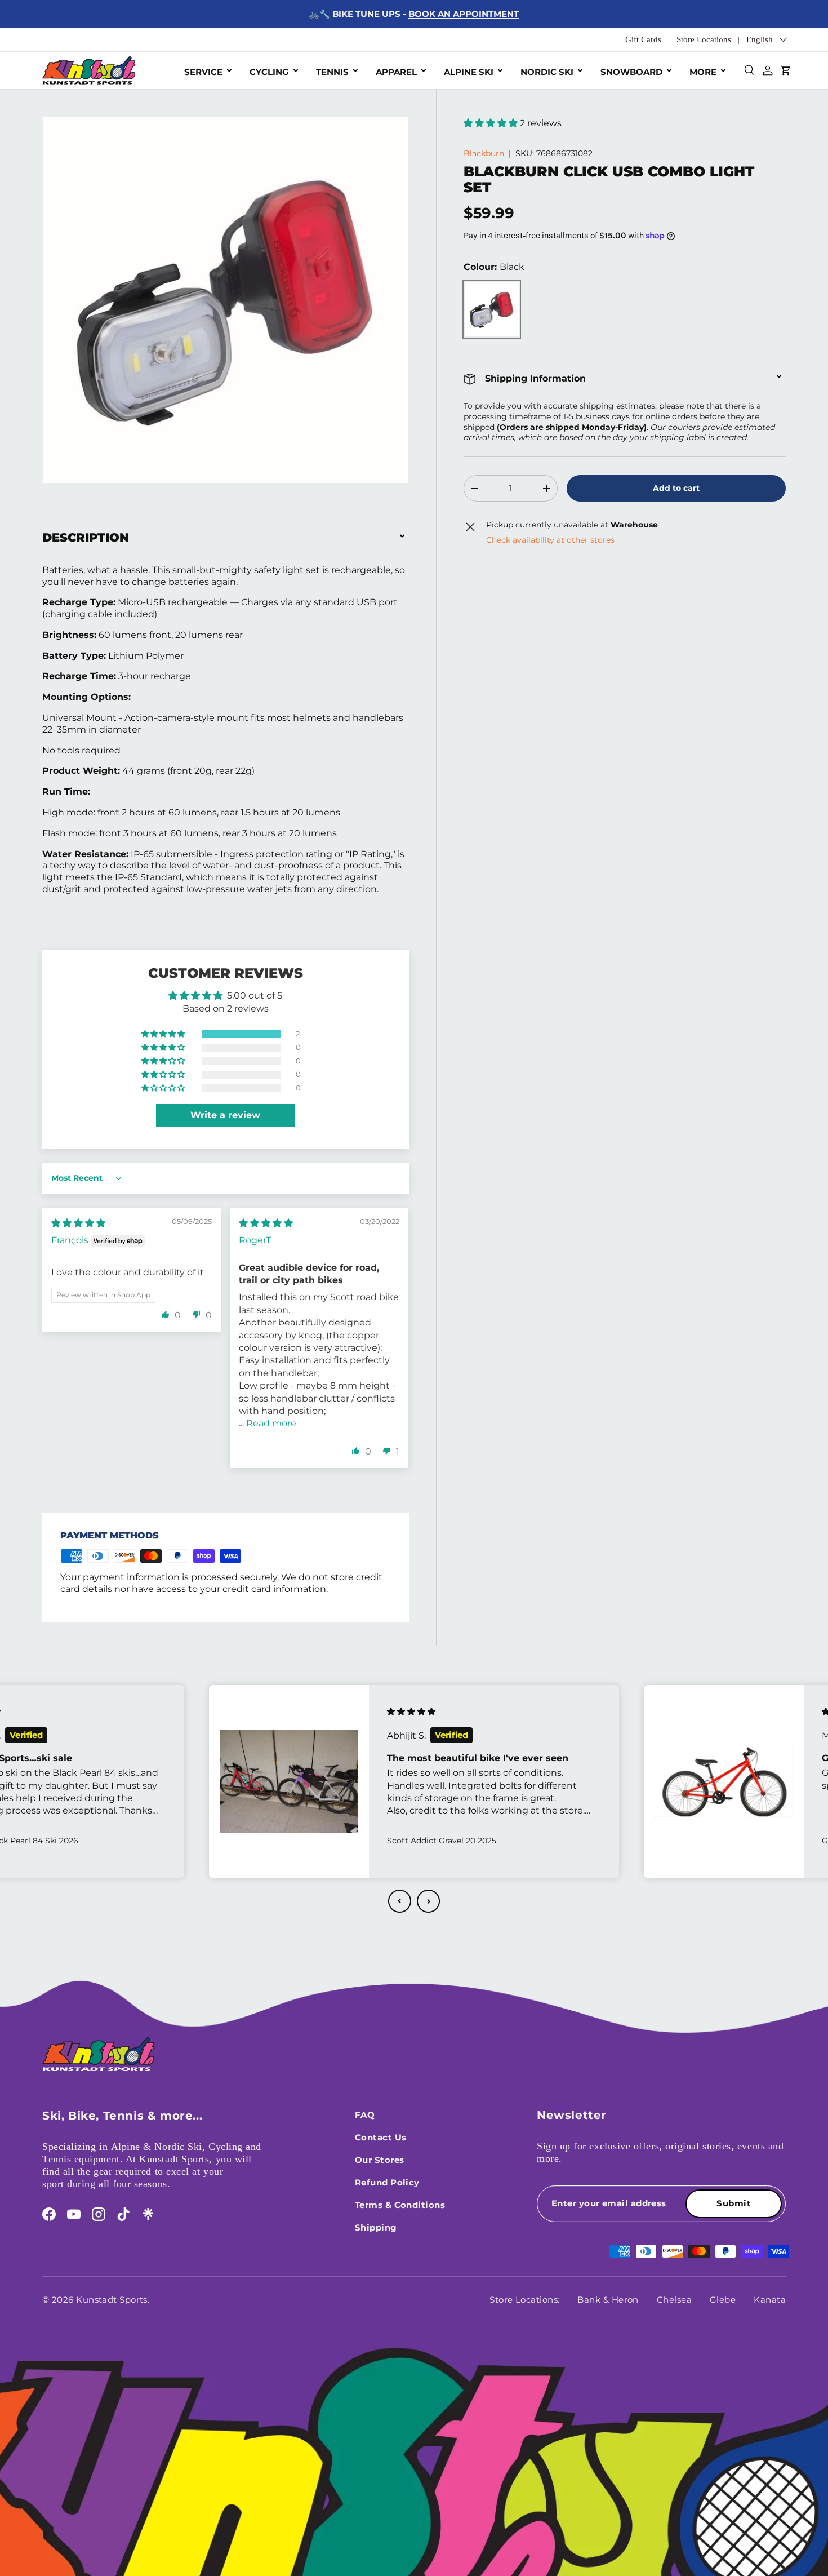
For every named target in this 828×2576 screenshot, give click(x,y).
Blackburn (484, 154)
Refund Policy (387, 2182)
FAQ (365, 2115)
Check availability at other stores (550, 540)
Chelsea (674, 2300)
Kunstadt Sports (112, 2300)
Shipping (376, 2227)
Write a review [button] (225, 1115)
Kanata (770, 2300)
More (703, 72)
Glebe (723, 2300)
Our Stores (380, 2160)
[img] (78, 1223)
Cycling (269, 72)
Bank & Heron (608, 2300)
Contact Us (381, 2137)
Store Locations (704, 39)
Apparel (396, 72)
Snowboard (631, 72)
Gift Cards (643, 39)
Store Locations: (524, 2300)
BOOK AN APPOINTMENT (464, 14)
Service (203, 72)
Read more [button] (271, 1423)
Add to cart (676, 488)
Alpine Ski (469, 72)
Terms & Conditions (400, 2205)
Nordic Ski (547, 72)
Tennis (332, 72)
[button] (492, 123)
